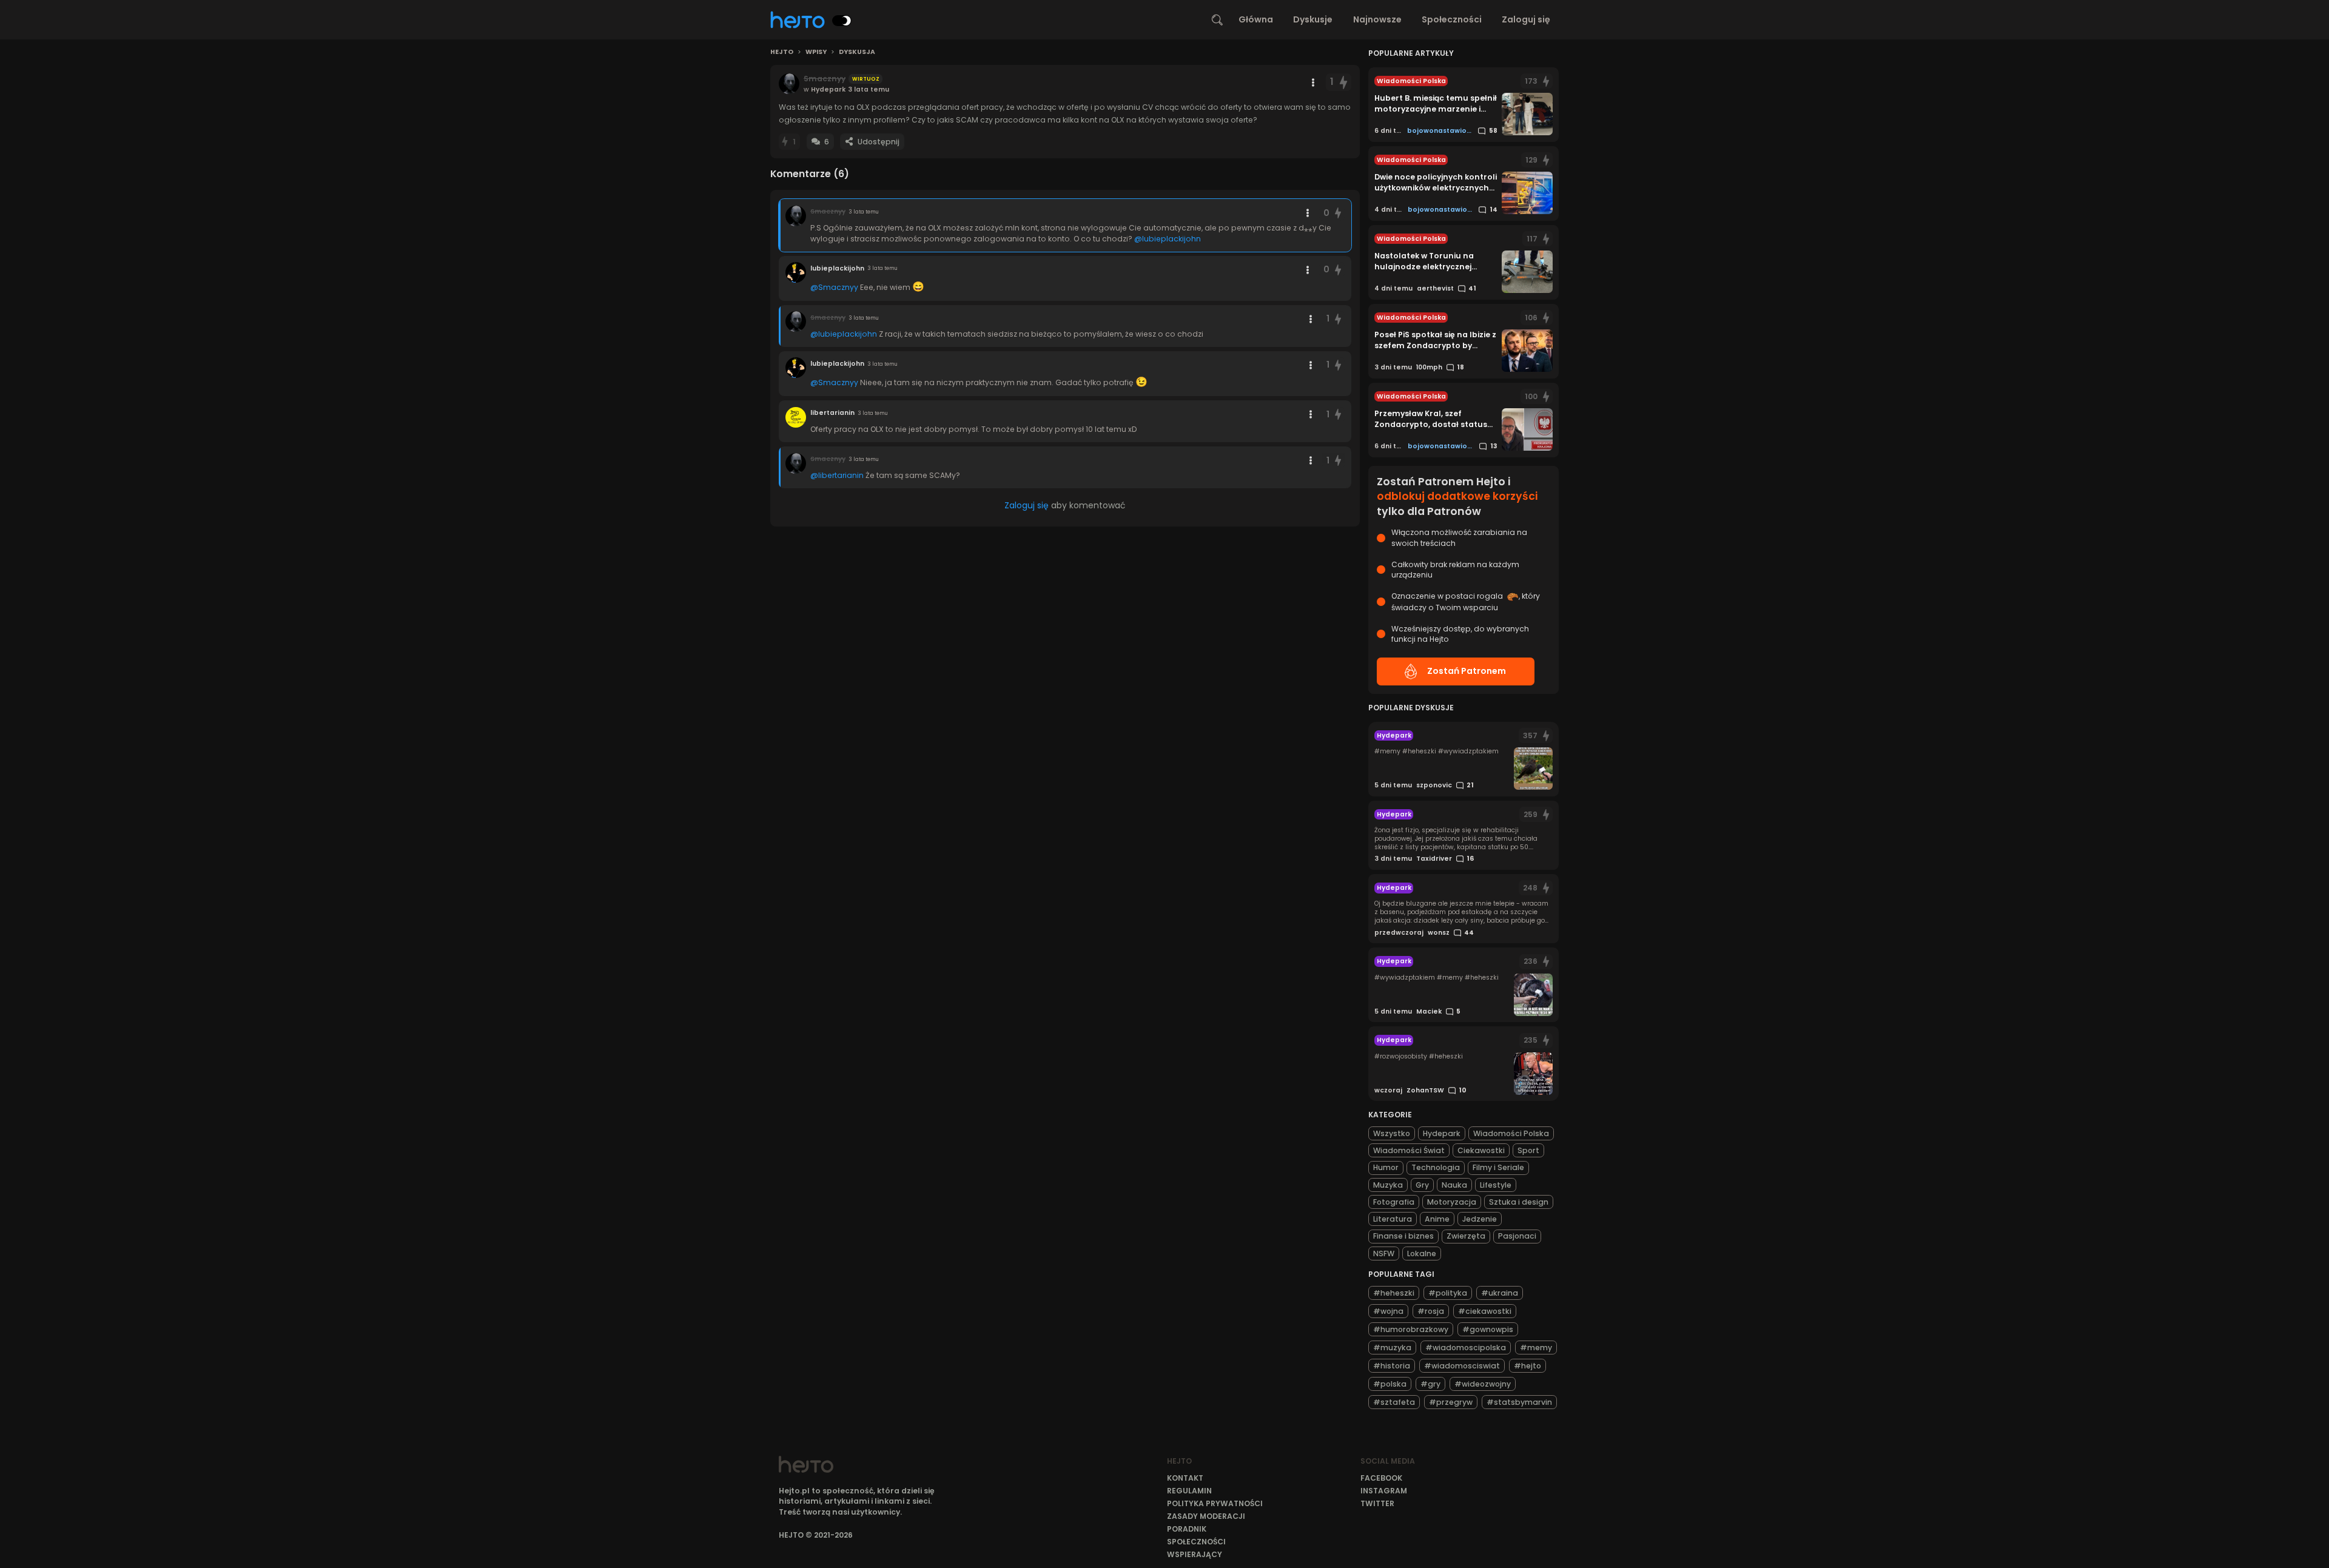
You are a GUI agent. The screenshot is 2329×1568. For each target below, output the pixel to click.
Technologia (1436, 1167)
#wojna (1388, 1311)
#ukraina (1500, 1293)
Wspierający (1195, 1554)
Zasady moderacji (1206, 1516)
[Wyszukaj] (1217, 20)
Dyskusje (1313, 19)
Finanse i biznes (1403, 1236)
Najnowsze (1377, 19)
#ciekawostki (1485, 1311)
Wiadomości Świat (1409, 1150)
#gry (1430, 1384)
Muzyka (1388, 1185)
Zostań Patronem (1467, 671)
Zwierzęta (1466, 1236)
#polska (1390, 1384)
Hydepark (1442, 1133)
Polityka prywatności (1215, 1503)
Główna (1256, 19)
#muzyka (1392, 1348)
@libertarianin (837, 475)
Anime (1437, 1219)
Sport (1528, 1150)
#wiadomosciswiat (1462, 1366)
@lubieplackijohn (1168, 239)
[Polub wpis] (1343, 82)
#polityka (1448, 1293)
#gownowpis (1488, 1329)
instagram (1384, 1491)
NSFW (1384, 1253)
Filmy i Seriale (1498, 1167)
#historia (1392, 1366)
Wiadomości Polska (1511, 1133)
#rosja (1431, 1311)
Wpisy (816, 52)
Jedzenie (1480, 1219)
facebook (1381, 1478)
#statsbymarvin (1519, 1402)
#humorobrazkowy (1411, 1329)
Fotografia (1394, 1202)
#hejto (1527, 1366)
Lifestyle (1496, 1185)
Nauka (1454, 1185)
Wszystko (1392, 1133)
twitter (1377, 1503)
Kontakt (1185, 1478)
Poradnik (1187, 1529)
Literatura (1393, 1219)
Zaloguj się (1526, 19)
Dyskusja (857, 52)
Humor (1386, 1167)
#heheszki (1394, 1293)
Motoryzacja (1452, 1202)
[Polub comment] (1339, 213)
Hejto (782, 52)
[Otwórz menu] (1313, 82)
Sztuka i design (1519, 1202)
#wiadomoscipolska (1466, 1348)
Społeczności (1452, 19)
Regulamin (1189, 1491)
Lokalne (1422, 1253)
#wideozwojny (1483, 1384)
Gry (1422, 1185)
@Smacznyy (834, 287)
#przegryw (1451, 1402)
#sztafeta (1394, 1402)
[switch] (842, 21)
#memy (1536, 1348)
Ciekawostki (1481, 1150)
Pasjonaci (1517, 1236)
